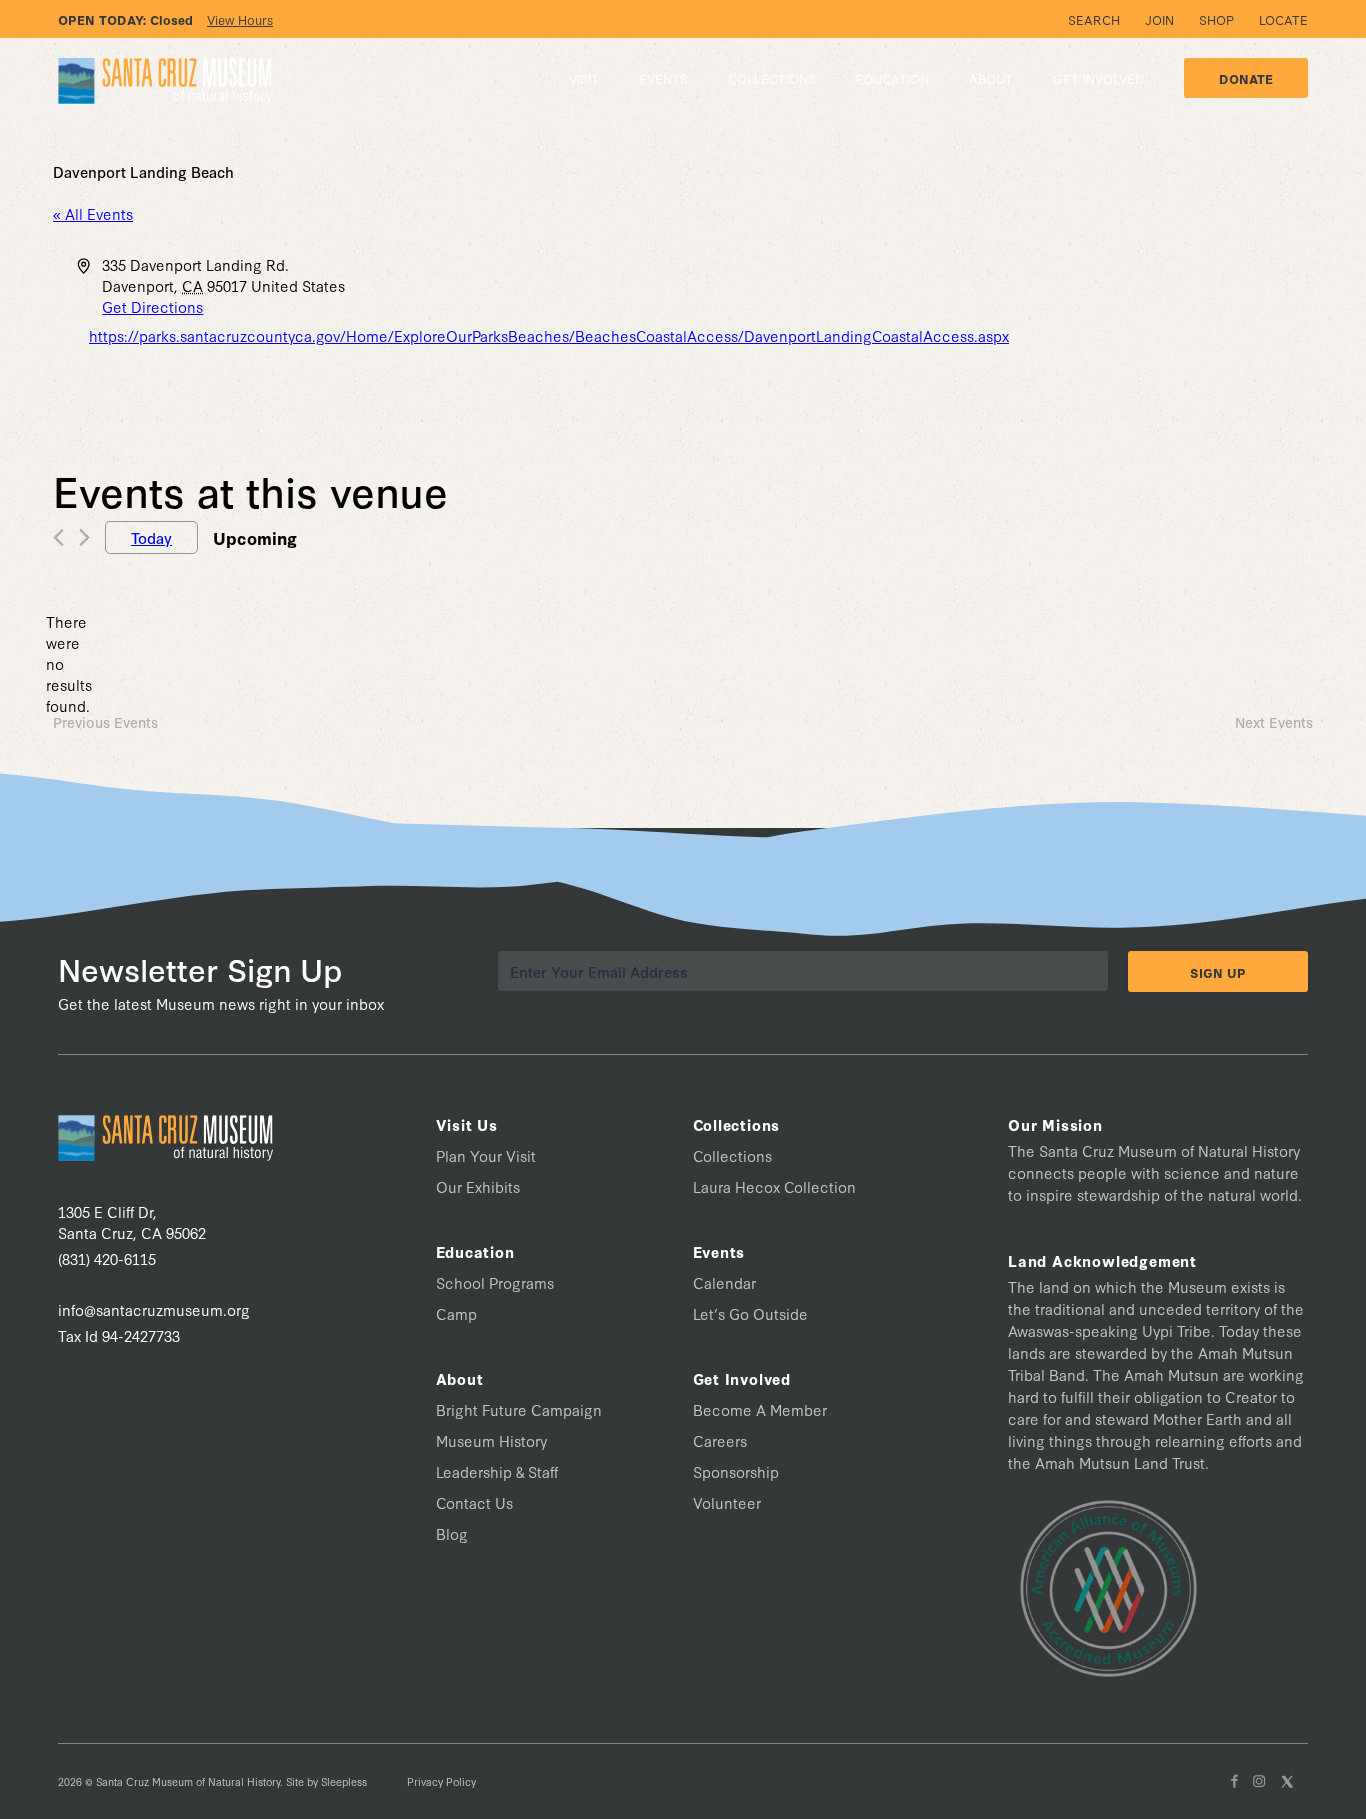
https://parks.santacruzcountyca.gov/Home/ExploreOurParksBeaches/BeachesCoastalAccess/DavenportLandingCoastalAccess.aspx (549, 335)
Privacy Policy (441, 1781)
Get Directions (152, 306)
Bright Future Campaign (519, 1409)
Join (1159, 19)
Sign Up (1218, 972)
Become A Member (760, 1409)
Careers (720, 1440)
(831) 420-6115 (107, 1258)
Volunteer (727, 1502)
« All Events (93, 213)
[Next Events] (84, 537)
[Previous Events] (58, 537)
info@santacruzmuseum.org (154, 1309)
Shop (1216, 19)
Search (1094, 19)
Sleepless (344, 1781)
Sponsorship (736, 1471)
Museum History (491, 1440)
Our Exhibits (478, 1186)
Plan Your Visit (486, 1155)
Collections (732, 1155)
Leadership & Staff (497, 1471)
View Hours (240, 19)
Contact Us (474, 1502)
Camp (456, 1313)
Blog (452, 1533)
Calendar (724, 1282)
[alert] (69, 663)
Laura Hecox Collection (774, 1186)
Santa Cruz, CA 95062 (132, 1222)
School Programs (495, 1282)
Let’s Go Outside (750, 1313)
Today (151, 537)
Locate (1283, 19)
